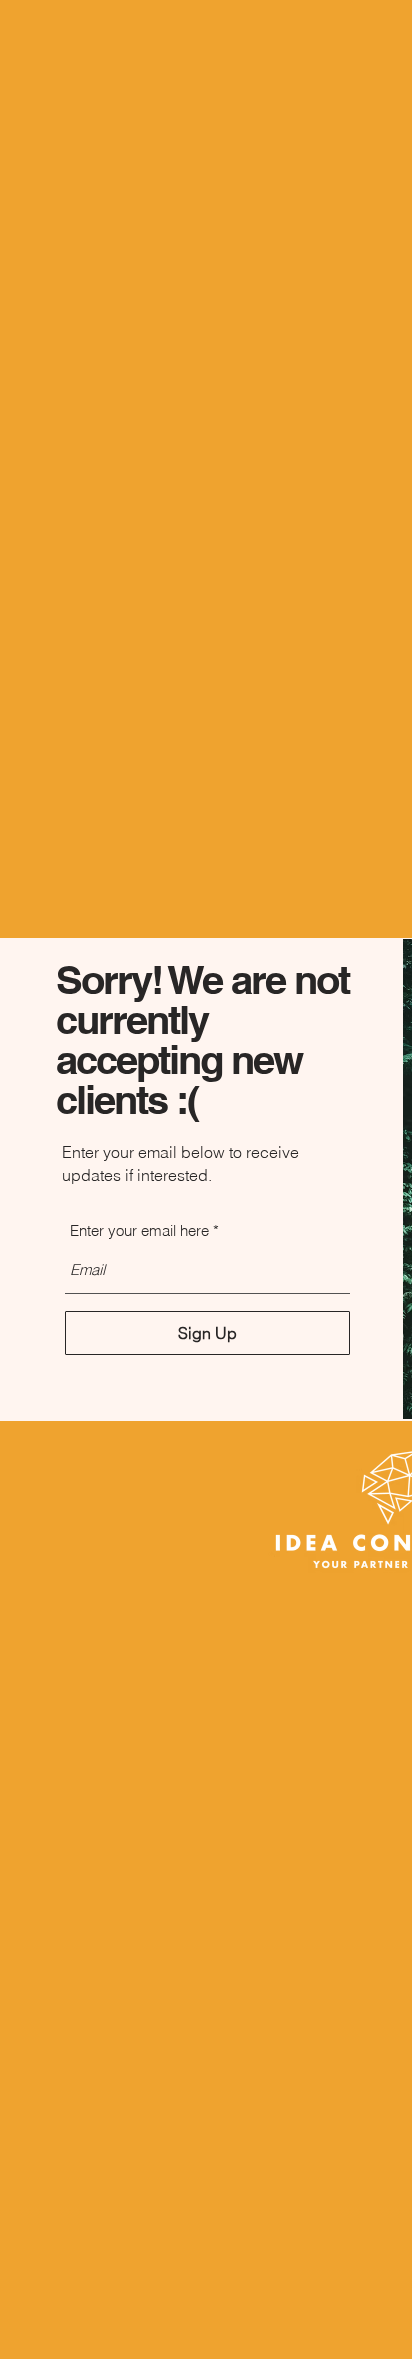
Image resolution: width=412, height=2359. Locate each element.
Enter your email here (139, 1230)
